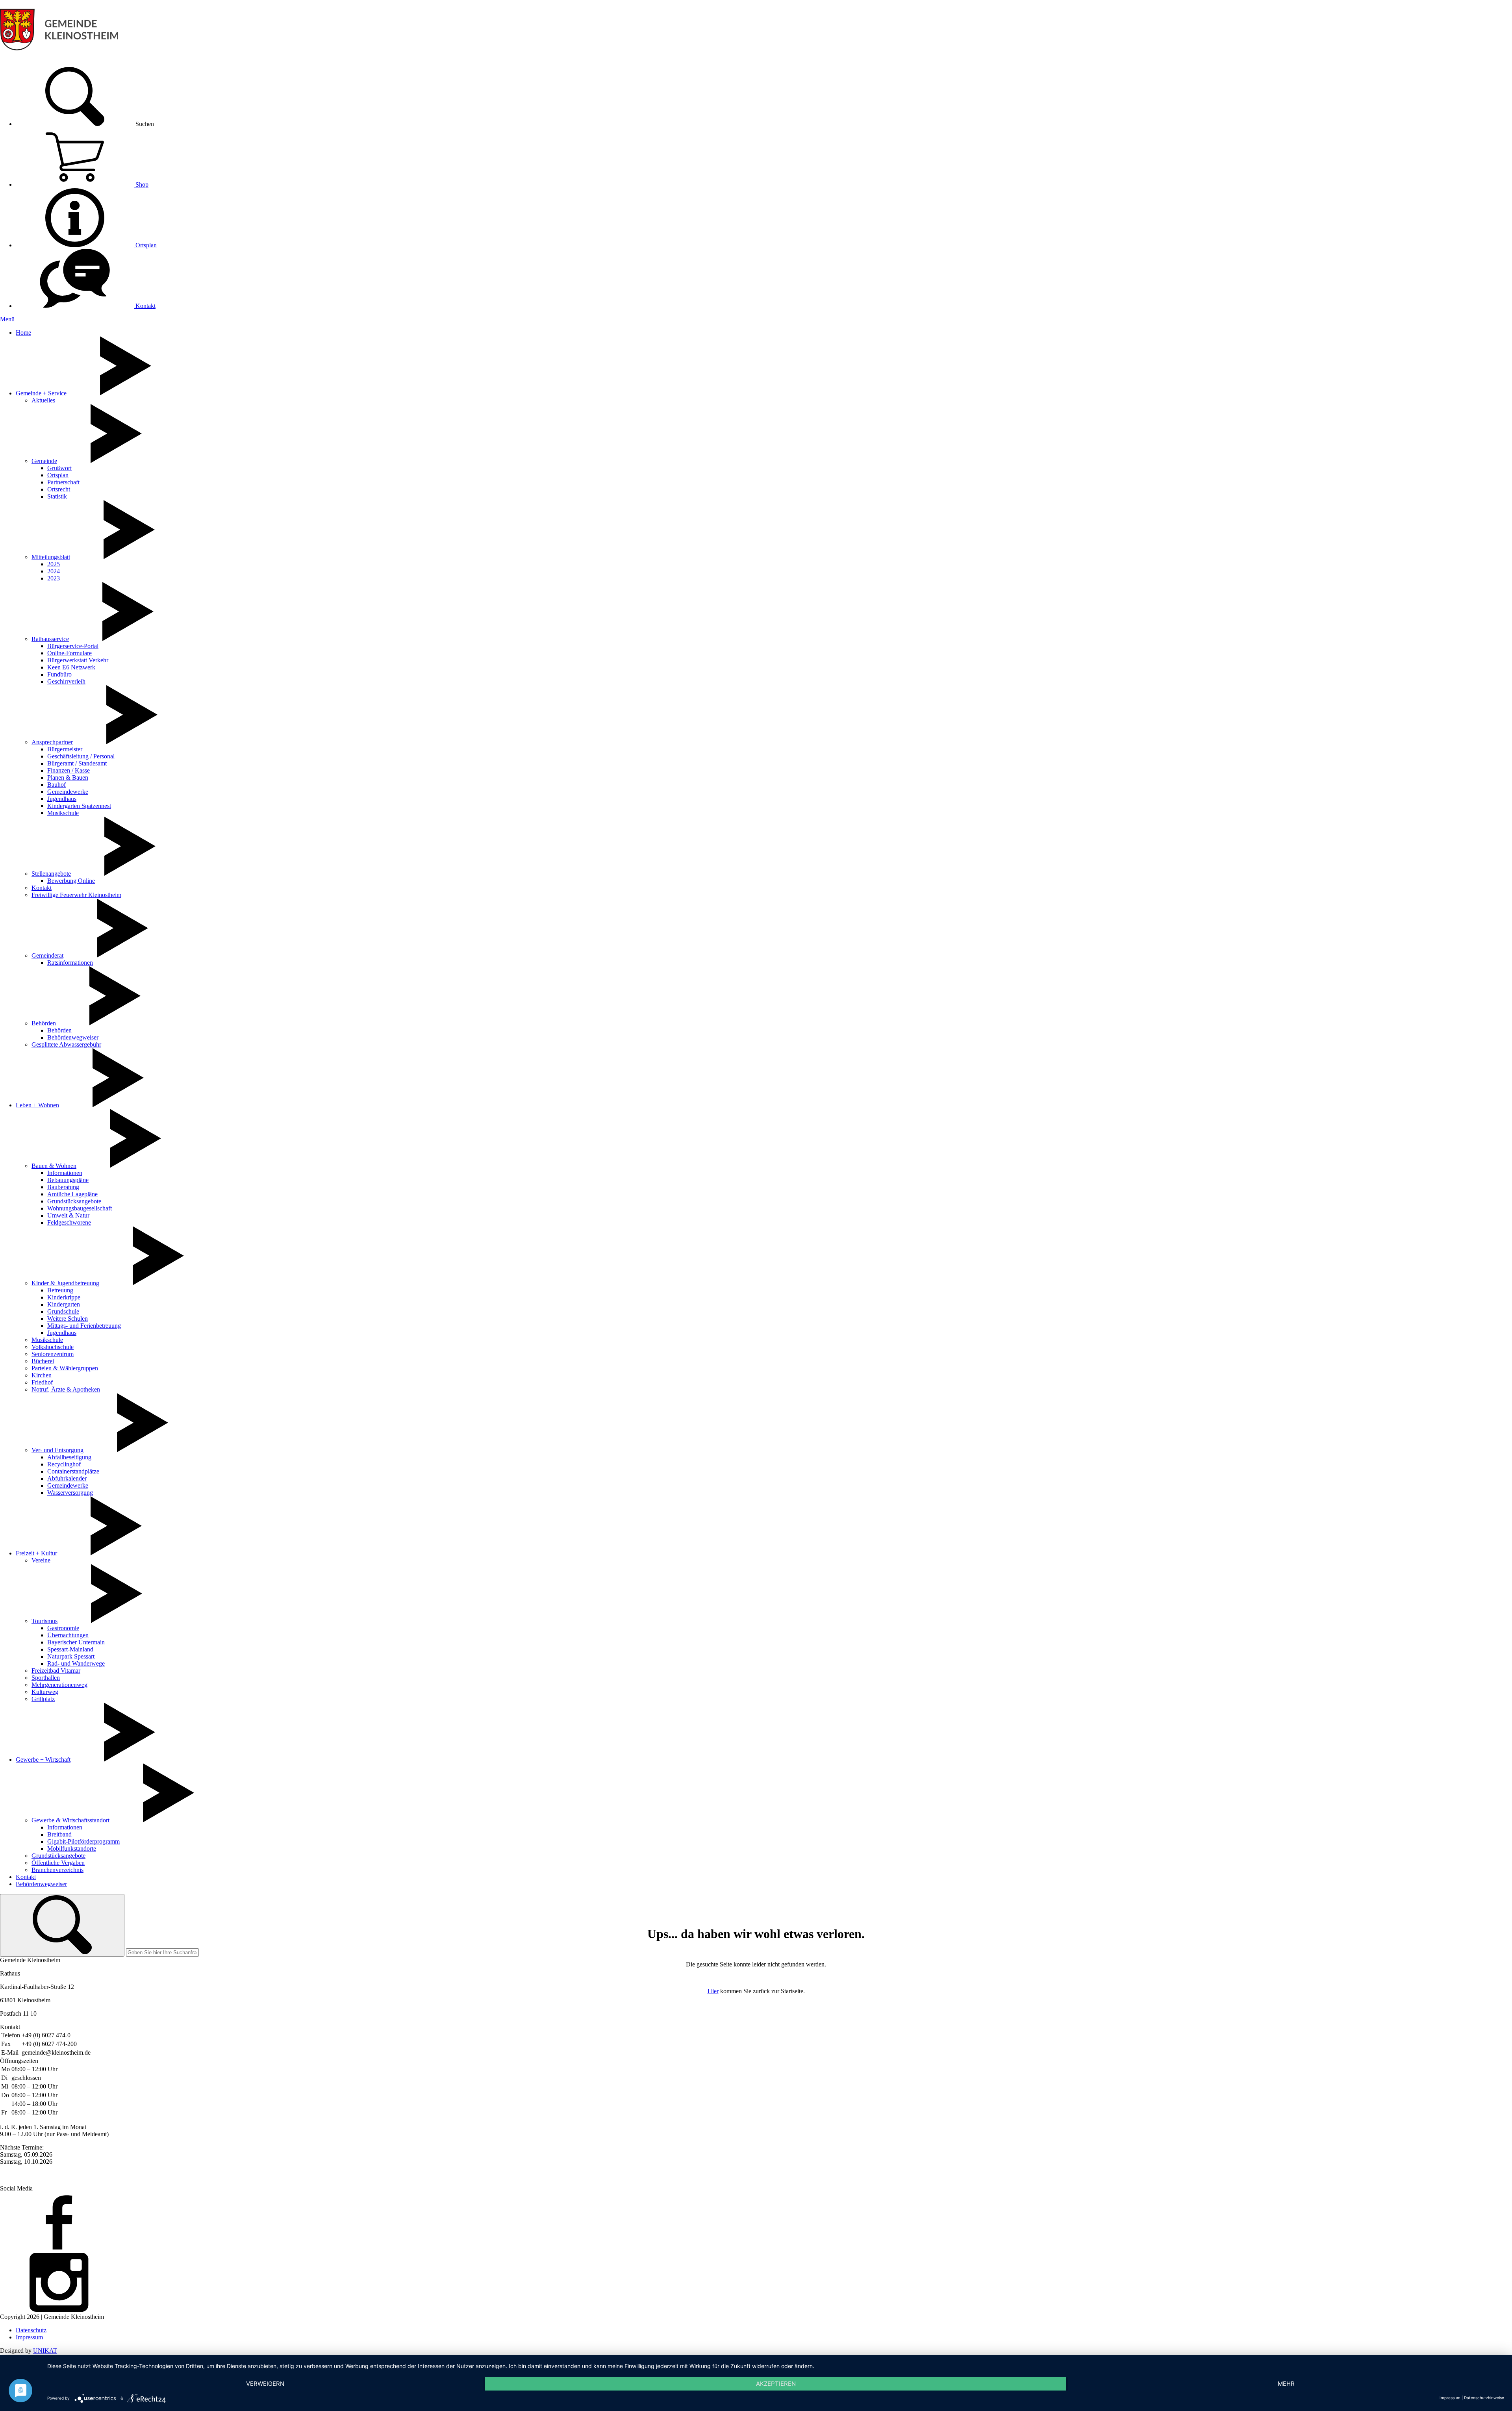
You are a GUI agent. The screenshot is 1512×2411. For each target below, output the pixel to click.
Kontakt (145, 306)
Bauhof (57, 785)
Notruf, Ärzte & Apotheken (66, 1389)
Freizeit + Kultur (36, 1553)
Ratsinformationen (70, 963)
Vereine (41, 1560)
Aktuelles (43, 400)
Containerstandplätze (73, 1471)
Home (23, 333)
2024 (54, 571)
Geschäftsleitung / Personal (81, 756)
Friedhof (42, 1382)
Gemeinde (44, 461)
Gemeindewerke (68, 792)
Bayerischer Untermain (76, 1642)
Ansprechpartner (52, 742)
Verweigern (265, 2384)
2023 (54, 578)
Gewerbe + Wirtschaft (43, 1760)
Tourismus (44, 1621)
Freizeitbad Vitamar (56, 1671)
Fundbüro (59, 674)
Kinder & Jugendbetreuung (65, 1283)
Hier (713, 1991)
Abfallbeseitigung (69, 1457)
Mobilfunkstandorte (72, 1849)
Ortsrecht (59, 489)
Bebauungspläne (68, 1180)
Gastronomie (63, 1628)
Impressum (29, 2337)
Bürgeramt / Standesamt (77, 763)
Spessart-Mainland (70, 1649)
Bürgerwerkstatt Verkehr (78, 660)
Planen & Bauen (68, 777)
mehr (1286, 2384)
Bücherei (43, 1361)
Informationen (65, 1173)
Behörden (44, 1023)
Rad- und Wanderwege (76, 1663)
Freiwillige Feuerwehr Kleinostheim (76, 895)
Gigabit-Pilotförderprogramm (83, 1841)
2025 (54, 564)
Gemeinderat (47, 955)
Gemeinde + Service (41, 393)
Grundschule (63, 1311)
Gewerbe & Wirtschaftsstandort (70, 1820)
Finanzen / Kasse (69, 770)
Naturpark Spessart (71, 1656)
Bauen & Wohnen (54, 1166)
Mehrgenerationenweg (59, 1685)
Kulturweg (45, 1692)
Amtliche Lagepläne (72, 1194)
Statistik (57, 496)
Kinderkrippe (64, 1297)
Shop (141, 184)
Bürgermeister (65, 749)
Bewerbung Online (71, 881)
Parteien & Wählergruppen (65, 1368)
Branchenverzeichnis (57, 1870)
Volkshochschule (53, 1347)
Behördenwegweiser (73, 1037)
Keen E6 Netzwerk (71, 667)
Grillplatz (43, 1699)
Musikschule (63, 813)
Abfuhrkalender (67, 1478)
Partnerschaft (63, 482)
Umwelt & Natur (68, 1215)
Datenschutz (31, 2330)
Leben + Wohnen (37, 1105)
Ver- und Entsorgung (57, 1450)
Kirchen (42, 1375)
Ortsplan (145, 245)
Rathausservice (50, 639)
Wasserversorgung (70, 1493)
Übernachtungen (68, 1635)
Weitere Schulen (68, 1319)
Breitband (59, 1834)
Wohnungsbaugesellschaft (80, 1208)
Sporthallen (46, 1678)
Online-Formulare (69, 653)
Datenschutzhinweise (1484, 2398)
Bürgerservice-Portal (73, 646)
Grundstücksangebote (74, 1201)
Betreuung (60, 1290)
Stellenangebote (51, 874)
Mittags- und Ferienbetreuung (84, 1326)
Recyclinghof (64, 1464)
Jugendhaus (62, 799)
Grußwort (59, 468)
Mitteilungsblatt (51, 557)
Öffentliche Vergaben (58, 1863)
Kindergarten (64, 1304)
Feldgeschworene (69, 1222)
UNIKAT (45, 2351)
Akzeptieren (776, 2384)
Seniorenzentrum (53, 1354)
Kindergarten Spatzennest (79, 806)
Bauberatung (63, 1187)
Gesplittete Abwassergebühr (66, 1044)
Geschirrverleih (66, 681)
